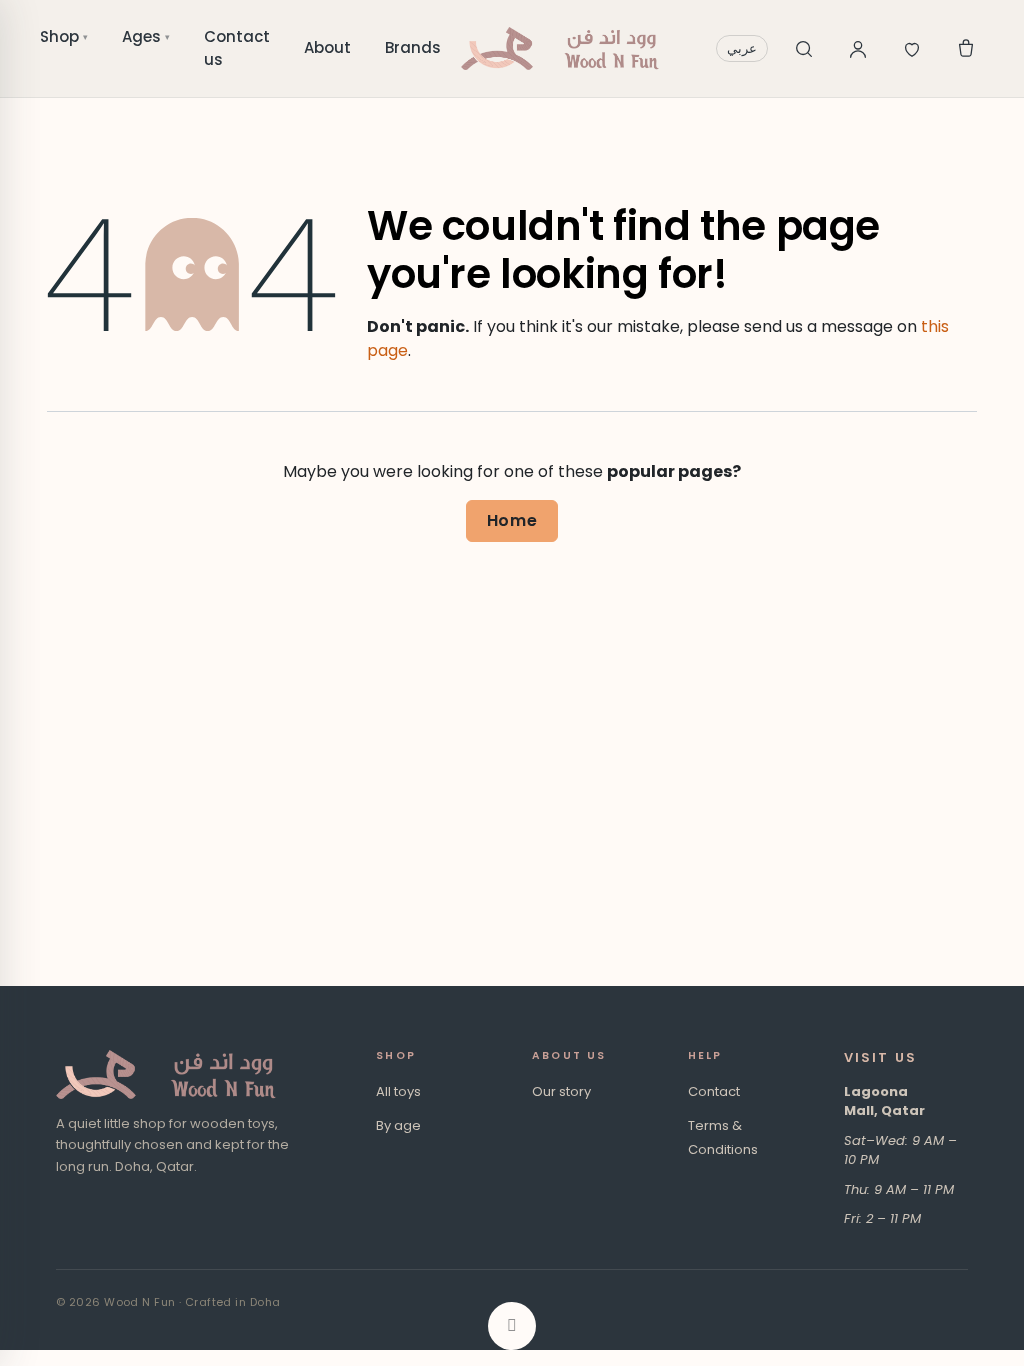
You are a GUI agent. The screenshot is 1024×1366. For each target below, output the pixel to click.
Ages (146, 36)
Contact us (237, 48)
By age (398, 1125)
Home (512, 520)
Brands (413, 47)
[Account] (858, 49)
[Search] (804, 49)
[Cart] (966, 49)
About (327, 47)
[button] (512, 1326)
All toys (398, 1091)
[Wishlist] (912, 49)
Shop (64, 36)
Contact (714, 1091)
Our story (561, 1091)
